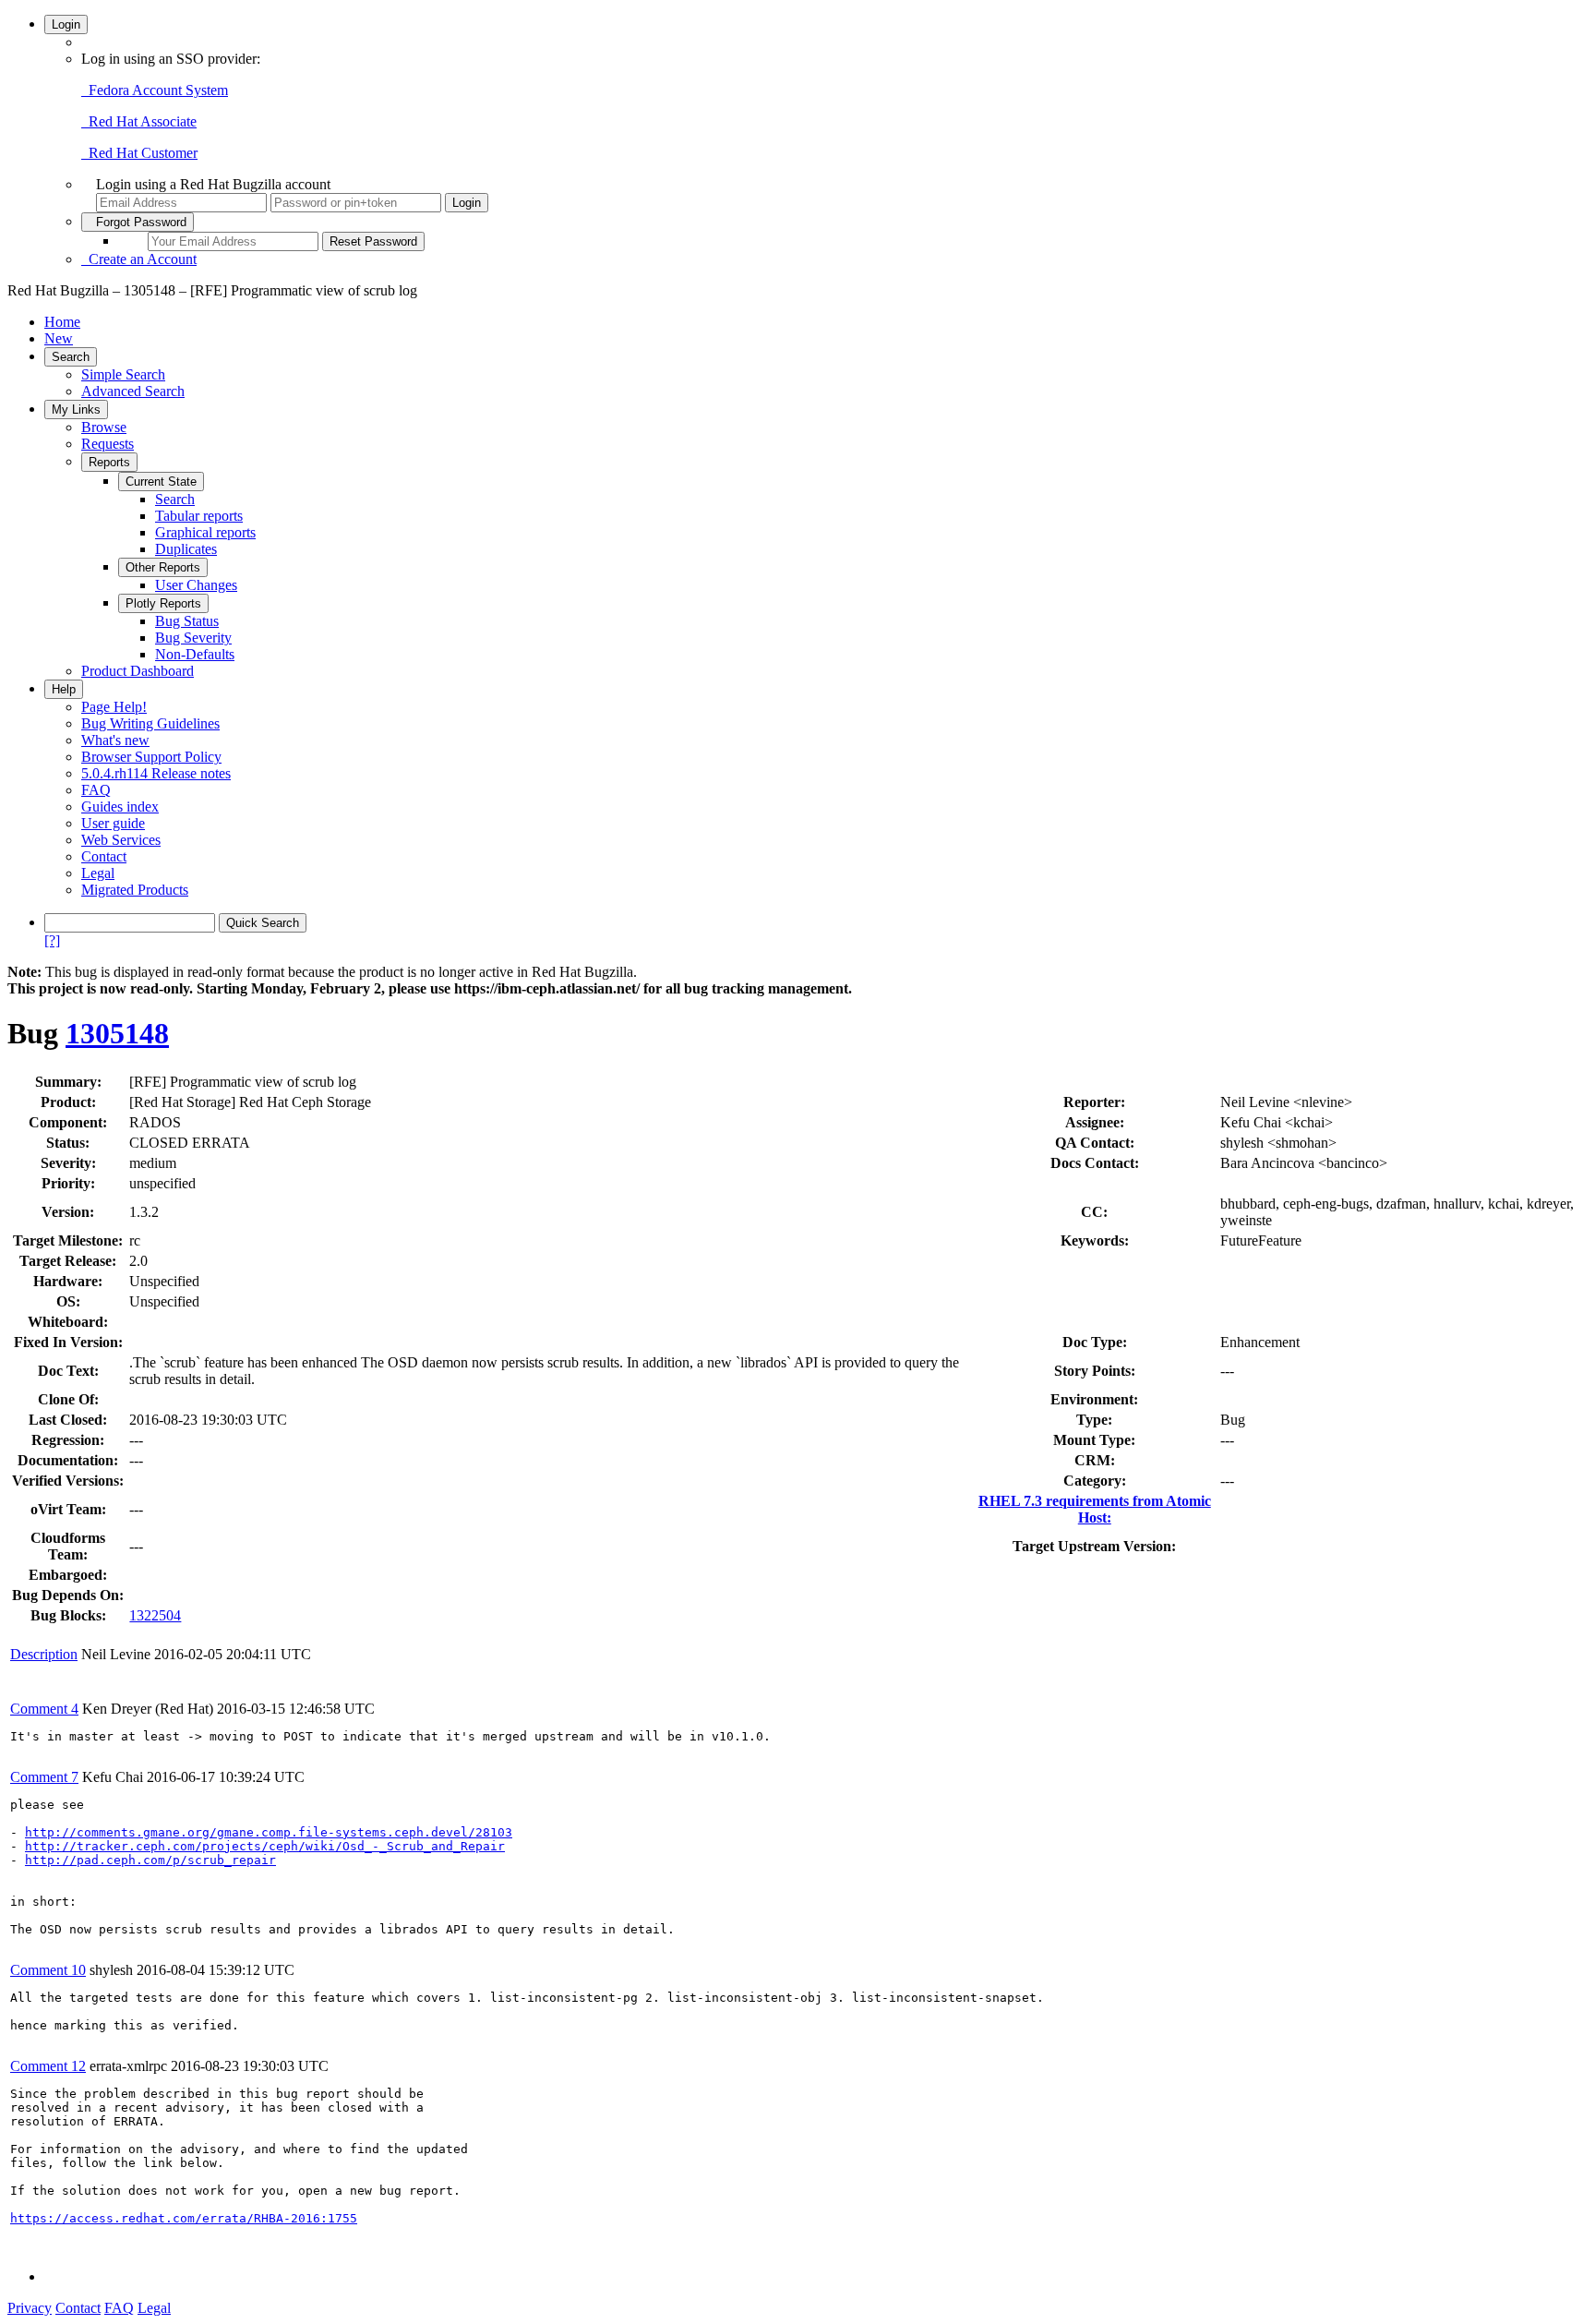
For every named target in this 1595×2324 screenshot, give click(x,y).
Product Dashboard (138, 671)
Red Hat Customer (139, 153)
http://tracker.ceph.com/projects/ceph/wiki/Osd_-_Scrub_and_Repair (265, 1846)
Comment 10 (48, 1970)
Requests (108, 444)
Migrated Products (135, 890)
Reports (109, 462)
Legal (98, 873)
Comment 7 (44, 1777)
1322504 (155, 1615)
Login (66, 24)
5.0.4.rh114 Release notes (156, 773)
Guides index (120, 807)
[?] (52, 940)
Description (44, 1654)
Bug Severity (193, 638)
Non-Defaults (195, 654)
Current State (161, 482)
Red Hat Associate (139, 121)
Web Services (121, 840)
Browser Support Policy (151, 757)
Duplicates (186, 549)
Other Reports (163, 567)
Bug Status (187, 621)
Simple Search (123, 374)
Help (64, 689)
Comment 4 (44, 1709)
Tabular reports (199, 516)
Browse (104, 427)
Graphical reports (205, 532)
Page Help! (114, 707)
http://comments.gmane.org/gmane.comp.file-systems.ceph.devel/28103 (269, 1832)
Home (62, 322)
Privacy (30, 2308)
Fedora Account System (155, 90)
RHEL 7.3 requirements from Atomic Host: (1095, 1509)
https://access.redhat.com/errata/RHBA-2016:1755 (184, 2218)
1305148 (117, 1033)
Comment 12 (48, 2066)
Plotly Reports (163, 603)
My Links (76, 409)
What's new (115, 740)
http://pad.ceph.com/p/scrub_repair (150, 1860)
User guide (113, 823)
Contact (104, 856)
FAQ (96, 790)
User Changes (196, 585)
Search (71, 357)
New (59, 338)
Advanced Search (133, 391)
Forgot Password (138, 222)
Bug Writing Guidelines (150, 723)
